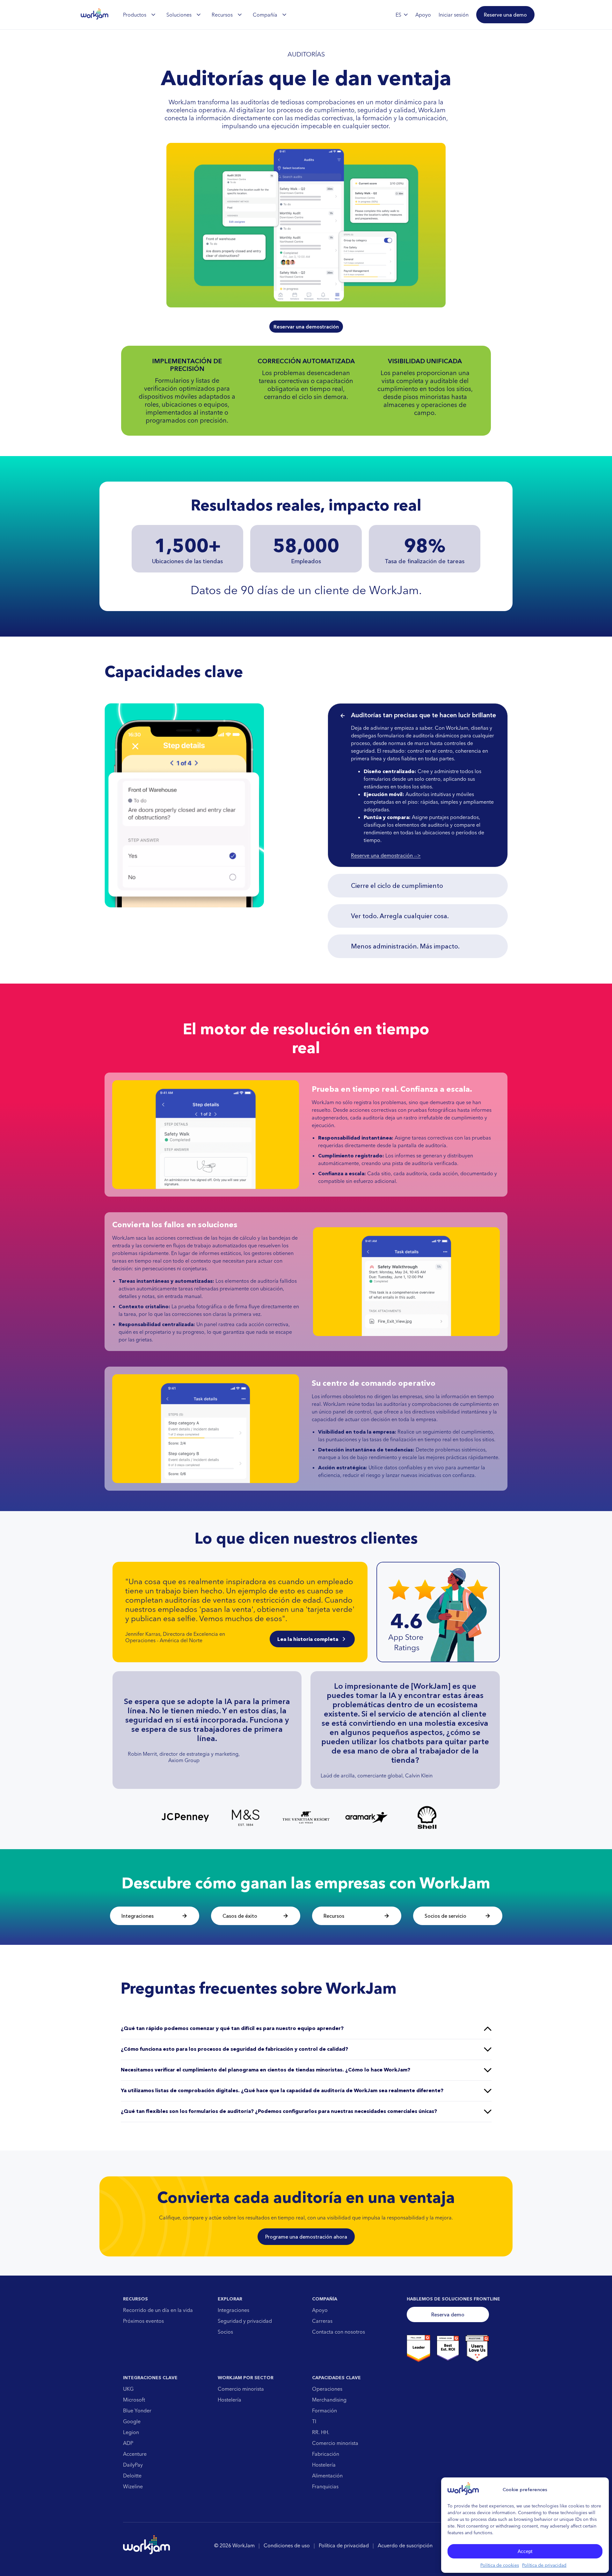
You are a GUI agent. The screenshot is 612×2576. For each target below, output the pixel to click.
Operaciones (327, 2389)
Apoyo (320, 2310)
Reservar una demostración (306, 327)
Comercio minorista (241, 2389)
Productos (135, 15)
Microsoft (134, 2400)
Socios (225, 2332)
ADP (128, 2443)
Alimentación (327, 2476)
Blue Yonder (137, 2410)
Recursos (222, 15)
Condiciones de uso (287, 2545)
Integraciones (233, 2310)
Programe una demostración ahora (306, 2237)
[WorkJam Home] (95, 15)
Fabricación (326, 2454)
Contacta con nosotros (339, 2332)
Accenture (135, 2454)
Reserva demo (448, 2314)
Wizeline (133, 2486)
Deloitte (132, 2476)
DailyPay (133, 2465)
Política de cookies (500, 2565)
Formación (324, 2410)
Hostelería (229, 2400)
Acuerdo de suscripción (405, 2545)
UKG (128, 2389)
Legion (131, 2432)
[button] (505, 15)
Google (132, 2421)
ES (398, 15)
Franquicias (325, 2486)
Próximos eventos (143, 2321)
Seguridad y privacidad (245, 2321)
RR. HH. (321, 2432)
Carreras (322, 2321)
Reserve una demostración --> (386, 855)
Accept (525, 2551)
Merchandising (329, 2400)
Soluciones (179, 15)
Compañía (265, 15)
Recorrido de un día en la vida (158, 2310)
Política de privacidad (544, 2565)
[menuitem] (139, 15)
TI (314, 2421)
